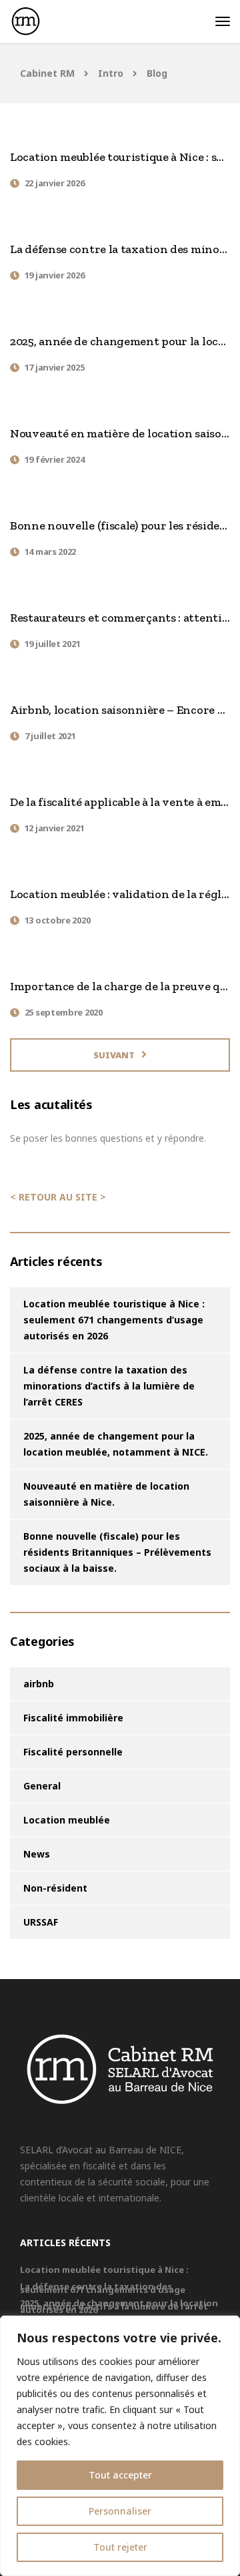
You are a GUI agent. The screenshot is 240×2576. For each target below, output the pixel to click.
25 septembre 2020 (64, 1012)
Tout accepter (120, 2475)
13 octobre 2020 (58, 920)
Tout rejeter (120, 2547)
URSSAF (41, 1922)
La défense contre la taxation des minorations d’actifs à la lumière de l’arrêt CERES (109, 1386)
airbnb (39, 1684)
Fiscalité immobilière (73, 1718)
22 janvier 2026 (55, 183)
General (42, 1786)
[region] (120, 2446)
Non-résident (55, 1888)
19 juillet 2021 (53, 644)
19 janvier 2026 (55, 275)
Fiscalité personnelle (73, 1752)
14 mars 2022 (50, 552)
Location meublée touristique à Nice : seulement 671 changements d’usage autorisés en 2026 (114, 1320)
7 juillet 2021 (50, 736)
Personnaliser (120, 2511)
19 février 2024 (55, 459)
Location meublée (67, 1820)
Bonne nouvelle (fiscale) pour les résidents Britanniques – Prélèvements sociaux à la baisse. (117, 1552)
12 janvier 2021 (55, 828)
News (37, 1854)
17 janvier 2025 (55, 367)
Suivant (114, 1055)
